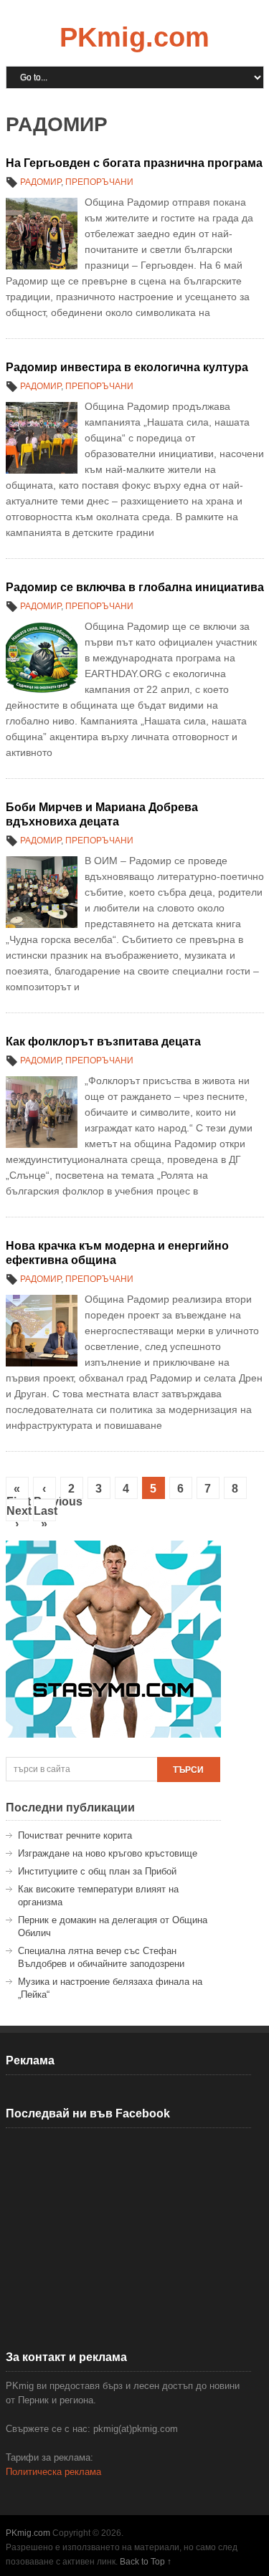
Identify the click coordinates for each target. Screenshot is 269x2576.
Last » (45, 1513)
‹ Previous (45, 1491)
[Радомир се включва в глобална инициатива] (42, 658)
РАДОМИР (41, 182)
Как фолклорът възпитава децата (103, 1042)
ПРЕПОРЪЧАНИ (99, 182)
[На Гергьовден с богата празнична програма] (42, 234)
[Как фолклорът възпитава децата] (42, 1112)
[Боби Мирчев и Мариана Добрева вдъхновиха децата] (42, 892)
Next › (18, 1513)
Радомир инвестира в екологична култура (127, 367)
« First (18, 1491)
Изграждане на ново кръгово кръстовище (108, 1853)
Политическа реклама (53, 2472)
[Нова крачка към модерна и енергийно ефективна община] (42, 1331)
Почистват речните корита (75, 1835)
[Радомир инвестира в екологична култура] (42, 438)
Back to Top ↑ (146, 2562)
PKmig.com (134, 37)
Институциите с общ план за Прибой (97, 1871)
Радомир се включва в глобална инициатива (135, 587)
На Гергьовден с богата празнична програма (134, 163)
